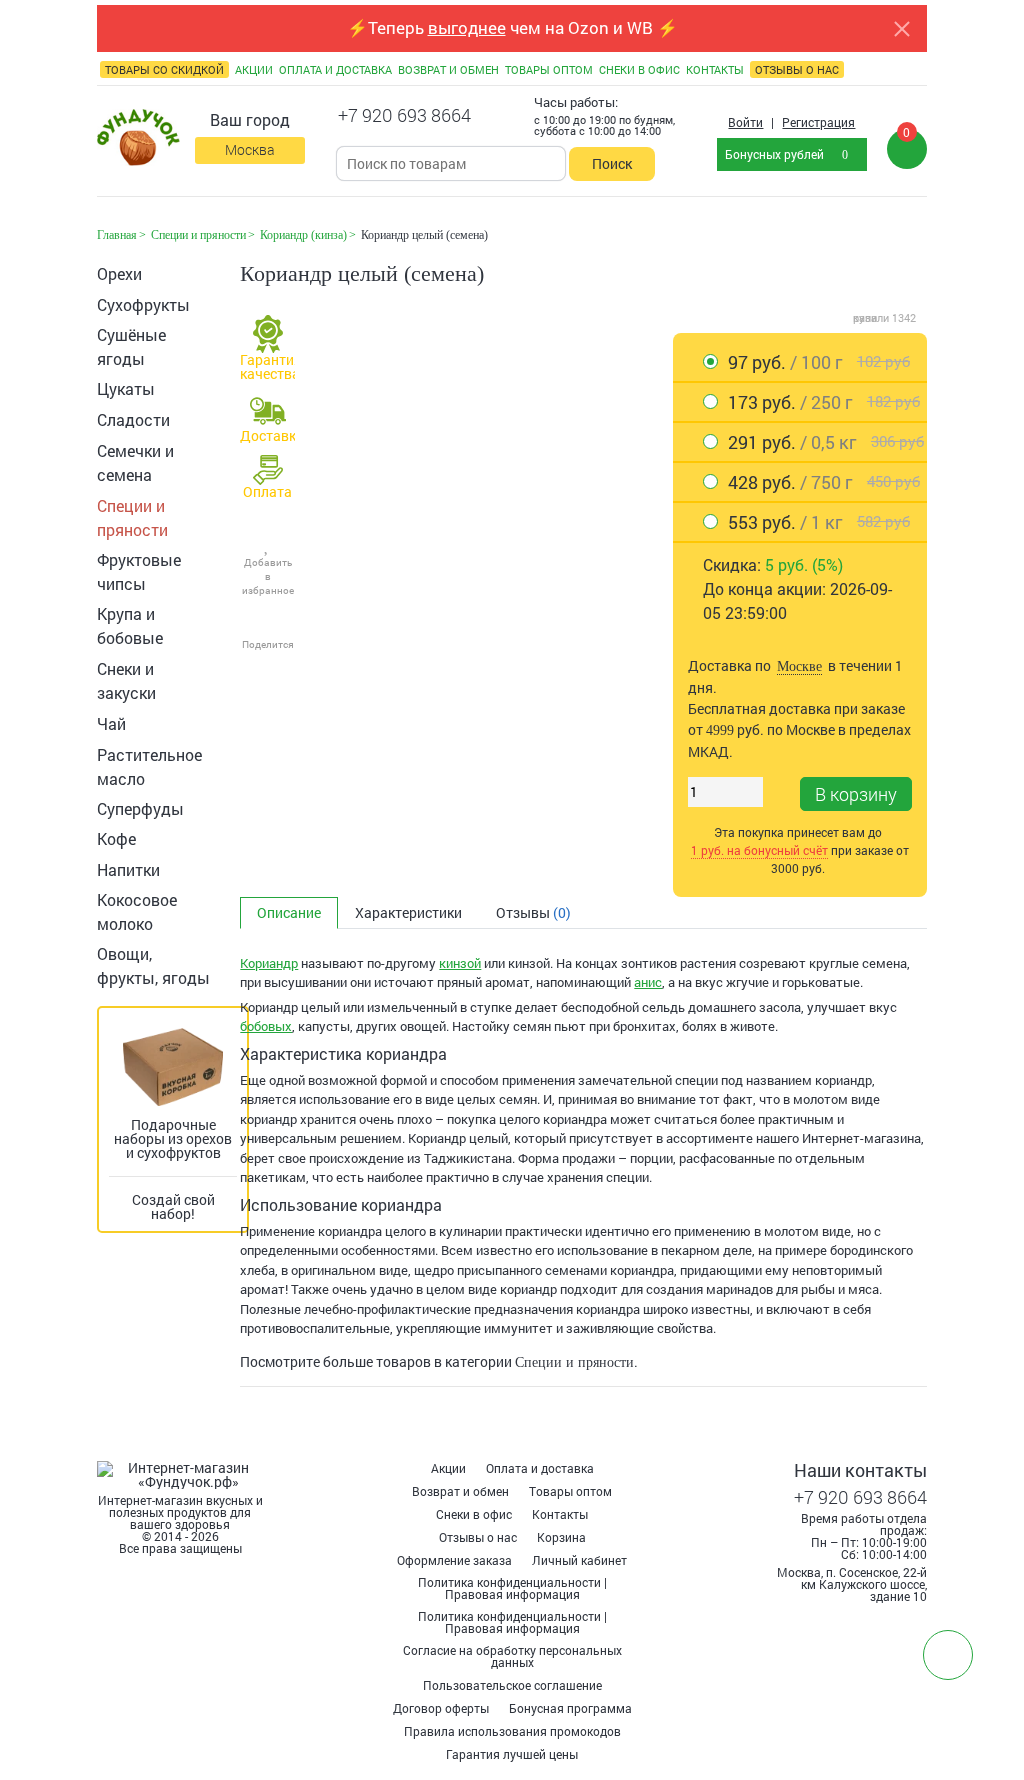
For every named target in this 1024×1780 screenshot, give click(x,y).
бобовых (266, 1026)
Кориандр (269, 963)
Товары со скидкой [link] (164, 69)
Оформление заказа (454, 1560)
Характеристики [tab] (408, 912)
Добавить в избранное (268, 576)
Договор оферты (441, 1708)
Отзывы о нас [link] (797, 69)
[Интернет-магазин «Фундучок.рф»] (138, 138)
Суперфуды (140, 808)
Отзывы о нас (478, 1537)
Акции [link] (254, 69)
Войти (745, 122)
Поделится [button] (268, 644)
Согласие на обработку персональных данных (512, 1656)
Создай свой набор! (173, 1206)
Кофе (116, 838)
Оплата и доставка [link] (335, 69)
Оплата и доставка (540, 1468)
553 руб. (819, 522)
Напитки (128, 869)
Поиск (612, 163)
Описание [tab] (289, 912)
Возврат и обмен (460, 1491)
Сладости (133, 419)
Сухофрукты (143, 304)
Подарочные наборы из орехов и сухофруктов (173, 1138)
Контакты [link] (715, 69)
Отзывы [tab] (533, 912)
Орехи (119, 273)
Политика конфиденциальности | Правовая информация (512, 1588)
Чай (111, 723)
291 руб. (826, 442)
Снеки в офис (474, 1514)
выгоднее (467, 27)
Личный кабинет (579, 1560)
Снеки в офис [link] (639, 69)
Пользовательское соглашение (512, 1685)
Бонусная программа (570, 1708)
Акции (448, 1468)
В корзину (856, 794)
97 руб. (819, 362)
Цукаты (126, 388)
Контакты (560, 1514)
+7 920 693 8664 (404, 115)
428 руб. (824, 482)
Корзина (561, 1537)
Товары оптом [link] (549, 69)
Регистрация (818, 122)
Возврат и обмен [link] (448, 69)
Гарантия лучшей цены (512, 1754)
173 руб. (824, 402)
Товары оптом (570, 1491)
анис (648, 982)
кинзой (460, 963)
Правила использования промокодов (512, 1731)
